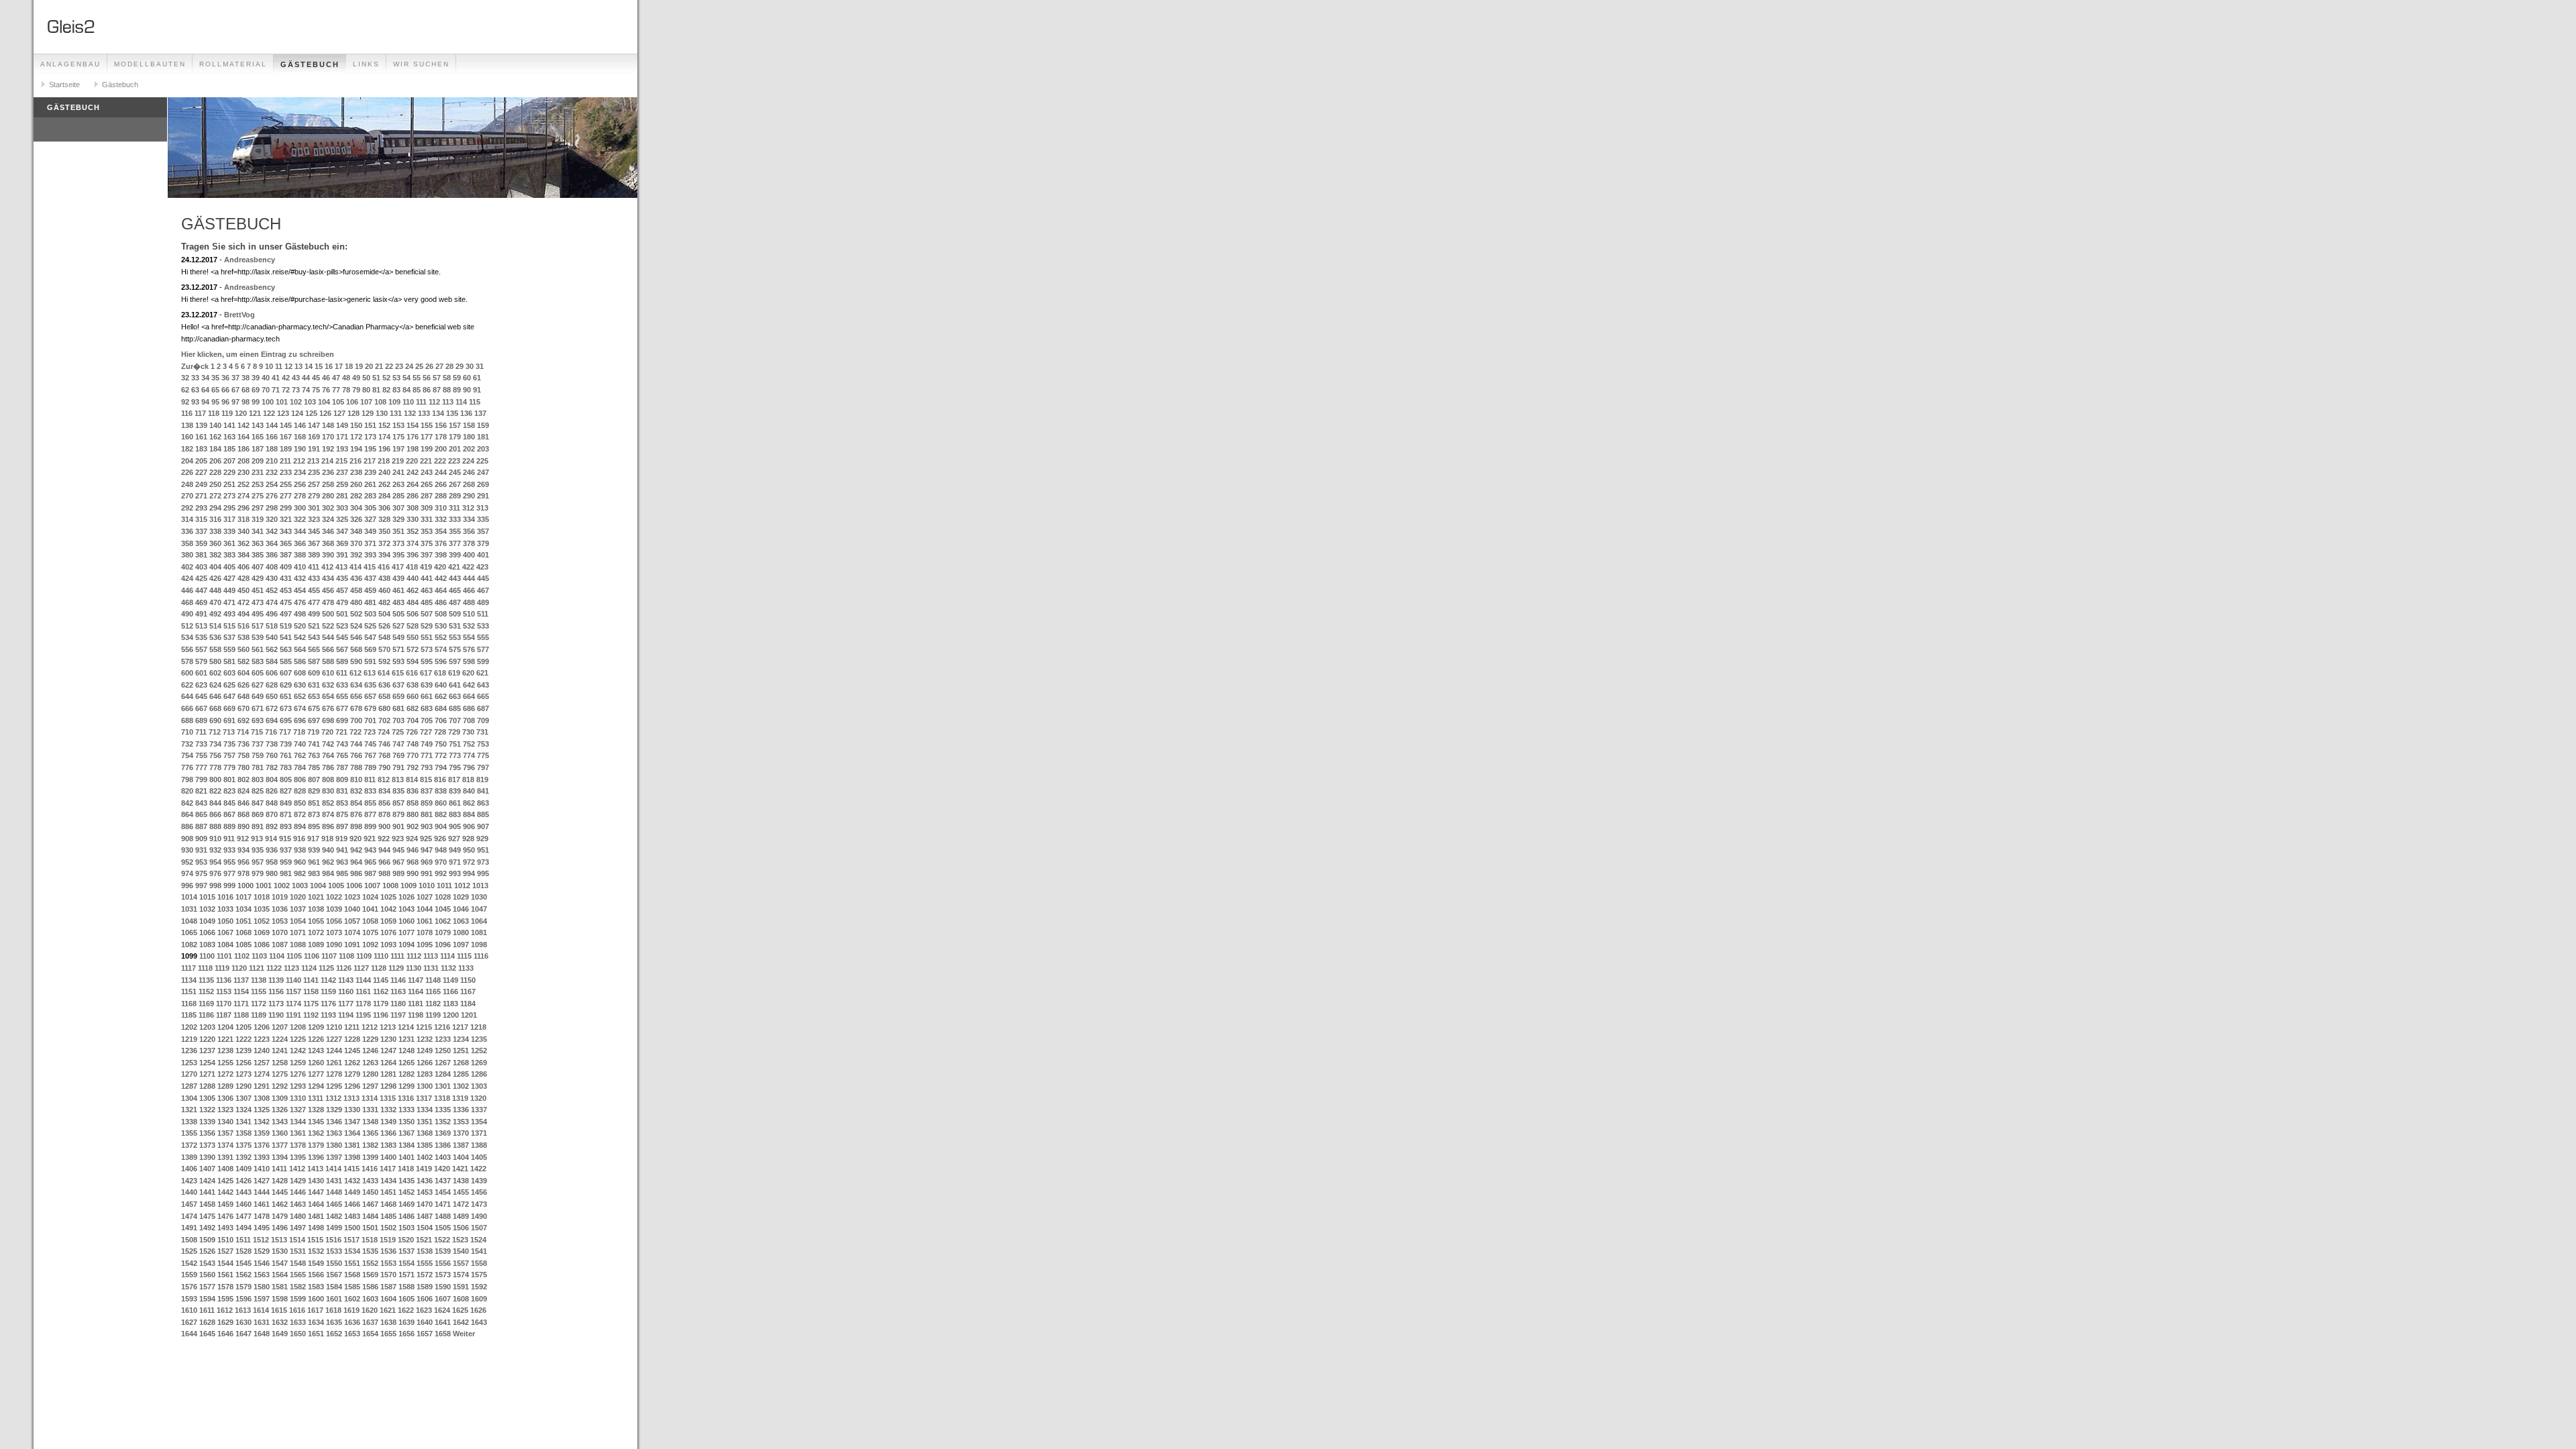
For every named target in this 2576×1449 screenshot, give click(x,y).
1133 (466, 968)
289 (455, 496)
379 (483, 543)
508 (441, 614)
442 (441, 578)
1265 (407, 1063)
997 (201, 885)
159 (483, 425)
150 (356, 425)
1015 (207, 897)
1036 (280, 909)
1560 (207, 1275)
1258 (280, 1063)
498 (300, 614)
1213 (388, 1027)
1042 (388, 909)
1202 (189, 1027)
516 (244, 626)
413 (341, 567)
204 (187, 461)
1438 (461, 1181)
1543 (207, 1263)
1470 (425, 1204)
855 (370, 803)
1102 (242, 956)
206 (215, 461)
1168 (189, 1004)
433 (314, 578)
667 (201, 708)
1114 (447, 956)
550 (413, 637)
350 (384, 531)
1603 (370, 1299)
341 (258, 531)
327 (370, 519)
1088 (298, 945)
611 (342, 673)
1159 (328, 991)
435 (342, 578)
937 (286, 850)
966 (384, 862)
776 (187, 767)
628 (272, 685)
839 (455, 791)
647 (229, 696)
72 (286, 390)
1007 (372, 885)
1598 (280, 1299)
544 (328, 637)
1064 (479, 921)
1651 (316, 1334)
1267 (443, 1063)
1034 (244, 909)
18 (349, 366)
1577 (207, 1287)
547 (370, 637)
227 (201, 472)
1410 (262, 1169)
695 (286, 720)
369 (342, 543)
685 (455, 708)
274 (244, 496)
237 (342, 472)
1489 (461, 1216)
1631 (262, 1322)
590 (356, 661)
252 (244, 484)
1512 (261, 1240)
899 (370, 826)
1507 (479, 1228)
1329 (334, 1110)
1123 (291, 968)
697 (314, 720)
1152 (206, 991)
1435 (407, 1181)
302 (328, 508)
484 (413, 602)
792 (413, 767)
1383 (388, 1145)
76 (326, 390)
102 (296, 402)
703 (398, 720)
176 (413, 437)
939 (314, 850)
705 (427, 720)
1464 (316, 1204)
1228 (352, 1039)
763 (314, 755)
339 (229, 531)
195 (370, 449)
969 (427, 862)
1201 (469, 1015)
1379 (316, 1145)
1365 (370, 1133)
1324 (244, 1110)
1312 (333, 1098)
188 (272, 449)
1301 (443, 1086)
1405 (479, 1157)
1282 (407, 1074)
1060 (407, 921)
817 (454, 780)
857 (398, 803)
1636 (352, 1322)
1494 (244, 1228)
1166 (450, 991)
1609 (479, 1299)
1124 (309, 968)
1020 (298, 897)
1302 (461, 1086)
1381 (352, 1145)
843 (201, 803)
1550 (334, 1263)
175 (398, 437)
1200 (451, 1015)
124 (297, 413)
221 (426, 461)
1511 (243, 1240)
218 (384, 461)
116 (187, 413)
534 (187, 637)
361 (229, 543)
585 (286, 661)
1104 (277, 956)
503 (370, 614)
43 (296, 378)
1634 (316, 1322)
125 (311, 413)
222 (440, 461)
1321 (189, 1110)
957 (258, 862)
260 (356, 484)
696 (300, 720)
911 (229, 839)
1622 (406, 1310)
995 (483, 873)
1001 (264, 885)
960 (300, 862)
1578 (225, 1287)
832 (356, 791)
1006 (354, 885)
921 (370, 839)
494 (244, 614)
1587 (388, 1287)
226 (187, 472)
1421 (460, 1169)
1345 (316, 1122)
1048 (189, 921)
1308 (262, 1098)
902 (413, 826)
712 (215, 732)
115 (475, 402)
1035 (262, 909)
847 (258, 803)
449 (229, 590)
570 (384, 649)
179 (455, 437)
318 (244, 519)
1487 (425, 1216)
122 (269, 413)
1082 (189, 945)
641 (455, 685)
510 (469, 614)
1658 (443, 1334)
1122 (274, 968)
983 (314, 873)
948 (441, 850)
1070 (280, 932)
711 (201, 732)
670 (244, 708)
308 (413, 508)
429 (258, 578)
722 (356, 732)
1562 (244, 1275)
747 (398, 744)
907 (483, 826)
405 (229, 567)
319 (258, 519)
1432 (352, 1181)
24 (409, 366)
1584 (334, 1287)
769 (398, 755)
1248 (407, 1051)
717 (285, 732)
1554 (407, 1263)
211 (285, 461)
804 (272, 780)
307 (398, 508)
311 (454, 508)
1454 (443, 1192)
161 (201, 437)
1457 (189, 1204)
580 (215, 661)
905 (455, 826)
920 (356, 839)
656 (356, 696)
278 (300, 496)
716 (271, 732)
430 (272, 578)
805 (286, 780)
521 (314, 626)
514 (215, 626)
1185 (189, 1015)
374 (413, 543)
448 (215, 590)
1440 (189, 1192)
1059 (388, 921)
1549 (316, 1263)
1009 (409, 885)
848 (272, 803)
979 (258, 873)
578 (187, 661)
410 (300, 567)
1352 (443, 1122)
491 (201, 614)
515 (229, 626)
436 (356, 578)
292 (187, 508)
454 (300, 590)
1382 (370, 1145)
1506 (461, 1228)
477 (314, 602)
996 (187, 885)
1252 (479, 1051)
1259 (298, 1063)
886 (187, 826)
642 (469, 685)
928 (468, 839)
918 (327, 839)
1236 (189, 1051)
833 (370, 791)
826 (272, 791)
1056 (334, 921)
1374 (225, 1145)
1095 (425, 945)
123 (283, 413)
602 (215, 673)
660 (413, 696)
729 (454, 732)
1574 (461, 1275)
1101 (224, 956)
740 (300, 744)
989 (398, 873)
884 (469, 814)
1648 (262, 1334)
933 (229, 850)
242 (413, 472)
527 (398, 626)
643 (483, 685)
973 (483, 862)
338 (215, 531)
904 (441, 826)
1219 (189, 1039)
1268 (461, 1063)
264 (413, 484)
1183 (450, 1004)
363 (258, 543)
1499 (334, 1228)
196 (384, 449)
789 (370, 767)
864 (187, 814)
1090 (334, 945)
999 (229, 885)
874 (328, 814)
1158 (311, 991)
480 (356, 602)
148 (328, 425)
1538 (425, 1251)
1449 (352, 1192)
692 (244, 720)
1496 (280, 1228)
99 (256, 402)
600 (187, 673)
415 (370, 567)
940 (328, 850)
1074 (352, 932)
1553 (388, 1263)
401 (483, 555)
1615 (279, 1310)
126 (325, 413)
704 (413, 720)
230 (244, 472)
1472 (461, 1204)
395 (398, 555)
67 (235, 390)
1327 (298, 1110)
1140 (293, 980)
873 (314, 814)
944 (384, 850)
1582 (298, 1287)
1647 (244, 1334)
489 (483, 602)
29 (460, 366)
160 (187, 437)
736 (244, 744)
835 (398, 791)
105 (338, 402)
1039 (334, 909)
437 (370, 578)
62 (185, 390)
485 (427, 602)
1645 (207, 1334)
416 (384, 567)
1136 (224, 980)
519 (286, 626)
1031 (189, 909)
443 (455, 578)
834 (384, 791)
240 (384, 472)
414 (356, 567)
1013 (480, 885)
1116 (481, 956)
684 (441, 708)
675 (314, 708)
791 (398, 767)
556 (187, 649)
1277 (316, 1074)
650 (272, 696)
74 (306, 390)
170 (328, 437)
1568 (352, 1275)
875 (342, 814)
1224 (280, 1039)
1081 (479, 932)
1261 (334, 1063)
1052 (262, 921)
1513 (279, 1240)
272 (215, 496)
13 (299, 366)
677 (342, 708)
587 (314, 661)
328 (384, 519)
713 (229, 732)
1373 (207, 1145)
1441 (207, 1192)
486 (441, 602)
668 (215, 708)
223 (454, 461)
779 (229, 767)
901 (398, 826)
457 (342, 590)
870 (272, 814)
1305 (207, 1098)
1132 (448, 968)
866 (215, 814)
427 (229, 578)
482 (384, 602)
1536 (388, 1251)
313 (482, 508)
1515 (315, 1240)
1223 (262, 1039)
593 (398, 661)
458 (356, 590)
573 (427, 649)
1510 (225, 1240)
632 (328, 685)
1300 (425, 1086)
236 (328, 472)
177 (427, 437)
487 (455, 602)
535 (201, 637)
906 (469, 826)
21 (379, 366)
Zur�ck (195, 366)
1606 (425, 1299)
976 (215, 873)
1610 (189, 1310)
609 (314, 673)
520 (300, 626)
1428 (280, 1181)
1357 (225, 1133)
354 (441, 531)
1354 (479, 1122)
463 (427, 590)
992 (441, 873)
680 (384, 708)
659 (398, 696)
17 (339, 366)
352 (413, 531)
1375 (244, 1145)
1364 (352, 1133)
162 (215, 437)
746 (384, 744)
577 (483, 649)
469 (201, 602)
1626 (478, 1310)
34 (205, 378)
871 (286, 814)
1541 (479, 1251)
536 (215, 637)
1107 (329, 956)
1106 (312, 956)
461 (398, 590)
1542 (189, 1263)
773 (455, 755)
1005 (336, 885)
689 (201, 720)
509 (455, 614)
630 (300, 685)
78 (346, 390)
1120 (239, 968)
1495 (262, 1228)
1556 (443, 1263)
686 (469, 708)
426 (215, 578)
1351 (425, 1122)
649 (258, 696)
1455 (461, 1192)
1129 (396, 968)
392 (356, 555)
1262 (352, 1063)
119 (227, 413)
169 (314, 437)
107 (366, 402)
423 (482, 567)
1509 (207, 1240)
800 (215, 780)
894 (300, 826)
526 (384, 626)
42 (286, 378)
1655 (388, 1334)
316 (215, 519)
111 (421, 402)
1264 (388, 1063)
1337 (479, 1110)
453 (286, 590)
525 (370, 626)
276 (272, 496)
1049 (207, 921)
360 (215, 543)
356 (469, 531)
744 (356, 744)
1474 (189, 1216)
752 (469, 744)
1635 (334, 1322)
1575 (479, 1275)
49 (356, 378)
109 (394, 402)
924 (412, 839)
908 (187, 839)
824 (244, 791)
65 (215, 390)
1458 (207, 1204)
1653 (352, 1334)
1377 (280, 1145)
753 (483, 744)
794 (441, 767)
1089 (316, 945)
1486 (407, 1216)
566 (328, 649)
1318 (442, 1098)
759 (258, 755)
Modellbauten (150, 64)
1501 (370, 1228)
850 (300, 803)
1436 (425, 1181)
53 (396, 378)
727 (426, 732)
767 (370, 755)
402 (187, 567)
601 (201, 673)
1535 (370, 1251)
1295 (334, 1086)
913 (257, 839)
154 (413, 425)
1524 (478, 1240)
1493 (225, 1228)
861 (455, 803)
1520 (406, 1240)
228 (215, 472)
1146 (398, 980)
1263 (370, 1063)
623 (201, 685)
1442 (225, 1192)
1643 (479, 1322)
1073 (334, 932)
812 (384, 780)
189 (286, 449)
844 (215, 803)
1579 (244, 1287)
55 (417, 378)
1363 (334, 1133)
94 (205, 402)
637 (398, 685)
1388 (479, 1145)
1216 (442, 1027)
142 (244, 425)
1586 (370, 1287)
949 (455, 850)
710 (187, 732)
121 (255, 413)
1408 (225, 1169)
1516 (333, 1240)
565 (314, 649)
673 (286, 708)
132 (410, 413)
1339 (207, 1122)
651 (286, 696)
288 (441, 496)
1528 (244, 1251)
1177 (346, 1004)
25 (419, 366)
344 (300, 531)
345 (314, 531)
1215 (424, 1027)
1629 (225, 1322)
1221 (225, 1039)
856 (384, 803)
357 (483, 531)
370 (356, 543)
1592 (479, 1287)
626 (244, 685)
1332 (388, 1110)
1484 (370, 1216)
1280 (370, 1074)
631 (314, 685)
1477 (244, 1216)
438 (384, 578)
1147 (416, 980)
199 (427, 449)
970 (441, 862)
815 (426, 780)
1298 (388, 1086)
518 (272, 626)
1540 (461, 1251)
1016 (225, 897)
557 (201, 649)
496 (272, 614)
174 (384, 437)
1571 (407, 1275)
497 (286, 614)
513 (201, 626)
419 (426, 567)
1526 (207, 1251)
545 (342, 637)
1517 (352, 1240)
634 (356, 685)
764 (328, 755)
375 (427, 543)
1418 (406, 1169)
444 (469, 578)
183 (201, 449)
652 (300, 696)
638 (413, 685)
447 (201, 590)
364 (272, 543)
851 (314, 803)
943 (370, 850)
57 (437, 378)
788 (356, 767)
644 (187, 696)
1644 (189, 1334)
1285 (461, 1074)
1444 (262, 1192)
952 (187, 862)
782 (272, 767)
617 (426, 673)
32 (185, 378)
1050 (225, 921)
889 (229, 826)
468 (187, 602)
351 (398, 531)
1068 (244, 932)
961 (314, 862)
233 (286, 472)
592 (384, 661)
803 (258, 780)
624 (215, 685)
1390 (207, 1157)
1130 (414, 968)
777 (201, 767)
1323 (225, 1110)
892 (272, 826)
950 (469, 850)
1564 (280, 1275)
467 (483, 590)
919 (341, 839)
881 (427, 814)
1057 (352, 921)
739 (286, 744)
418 (412, 567)
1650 (298, 1334)
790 (384, 767)
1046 (461, 909)
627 (258, 685)
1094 (407, 945)
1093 (388, 945)
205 (201, 461)
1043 (407, 909)
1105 (294, 956)
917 (313, 839)
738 (272, 744)
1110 (381, 956)
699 (342, 720)
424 (187, 578)
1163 (398, 991)
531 (455, 626)
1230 (388, 1039)
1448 (334, 1192)
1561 (225, 1275)
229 (229, 472)
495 (258, 614)
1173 (276, 1004)
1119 (222, 968)
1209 (316, 1027)
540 (272, 637)
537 (229, 637)
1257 (262, 1063)
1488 (443, 1216)
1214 (406, 1027)
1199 (433, 1015)
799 (201, 780)
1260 (316, 1063)
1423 (189, 1181)
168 (300, 437)
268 (469, 484)
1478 (262, 1216)
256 (300, 484)
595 (427, 661)
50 (366, 378)
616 (412, 673)
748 (413, 744)
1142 (328, 980)
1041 (370, 909)
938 (300, 850)
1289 (225, 1086)
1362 (316, 1133)
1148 (433, 980)
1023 (352, 897)
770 (413, 755)
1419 (424, 1169)
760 (272, 755)
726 (412, 732)
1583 (316, 1287)
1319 (460, 1098)
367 (314, 543)
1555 (425, 1263)
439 (398, 578)
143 (258, 425)
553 (455, 637)
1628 (207, 1322)
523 (342, 626)
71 (276, 390)
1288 (207, 1086)
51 (376, 378)
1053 (280, 921)
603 (229, 673)
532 (469, 626)
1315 (388, 1098)
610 (328, 673)
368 (328, 543)
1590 (443, 1287)
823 (229, 791)
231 (258, 472)
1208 (298, 1027)
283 (370, 496)
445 (483, 578)
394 (384, 555)
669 (229, 708)
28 (449, 366)
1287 (189, 1086)
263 (398, 484)
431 (286, 578)
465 (455, 590)
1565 (298, 1275)
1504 (425, 1228)
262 (384, 484)
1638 (388, 1322)
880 (413, 814)
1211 (352, 1027)
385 (258, 555)
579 (201, 661)
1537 (407, 1251)
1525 (189, 1251)
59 (457, 378)
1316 (406, 1098)
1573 (443, 1275)
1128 (379, 968)
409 (286, 567)
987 (370, 873)
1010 (427, 885)
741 (314, 744)
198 (413, 449)
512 (187, 626)
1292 (280, 1086)
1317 (424, 1098)
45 (316, 378)
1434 (388, 1181)
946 (413, 850)
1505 (443, 1228)
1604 (388, 1299)
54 (407, 378)
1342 (262, 1122)
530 (441, 626)
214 (327, 461)
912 (243, 839)
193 (342, 449)
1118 (205, 968)
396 (413, 555)
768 (384, 755)
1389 (189, 1157)
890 (244, 826)
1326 (280, 1110)
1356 (207, 1133)
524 (356, 626)
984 (328, 873)
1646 (225, 1334)
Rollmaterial (233, 64)
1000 (246, 885)
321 (286, 519)
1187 (224, 1015)
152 (384, 425)
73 (296, 390)
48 (346, 378)
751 (455, 744)
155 (427, 425)
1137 (241, 980)
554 (469, 637)
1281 (388, 1074)
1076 (388, 932)
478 (328, 602)
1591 (461, 1287)
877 (370, 814)
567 (342, 649)
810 (356, 780)
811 (370, 780)
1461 (262, 1204)
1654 (370, 1334)
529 (427, 626)
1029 (461, 897)
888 (215, 826)
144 (272, 425)
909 (201, 839)
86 (427, 390)
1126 (344, 968)
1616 (297, 1310)
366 (300, 543)
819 (482, 780)
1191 (293, 1015)
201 (455, 449)
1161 (363, 991)
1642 (461, 1322)
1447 (316, 1192)
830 (328, 791)
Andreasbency (250, 260)
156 (441, 425)
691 (229, 720)
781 (258, 767)
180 (469, 437)
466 (469, 590)
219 (398, 461)
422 (468, 567)
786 (328, 767)
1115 (464, 956)
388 (300, 555)
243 (427, 472)
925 (426, 839)
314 (187, 519)
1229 (370, 1039)
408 (272, 567)
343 (286, 531)
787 (342, 767)
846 (244, 803)
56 (427, 378)
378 (469, 543)
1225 (298, 1039)
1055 (316, 921)
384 (244, 555)
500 (328, 614)
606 (272, 673)
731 (482, 732)
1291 (262, 1086)
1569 (370, 1275)
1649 (280, 1334)
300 (300, 508)
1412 (297, 1169)
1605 (407, 1299)
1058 (370, 921)
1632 (280, 1322)
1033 (225, 909)
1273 (244, 1074)
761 (286, 755)
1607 (443, 1299)
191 (314, 449)
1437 (443, 1181)
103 (310, 402)
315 (201, 519)
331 (427, 519)
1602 (352, 1299)
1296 (352, 1086)
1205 (244, 1027)
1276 (298, 1074)
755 (201, 755)
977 (229, 873)
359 (201, 543)
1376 (262, 1145)
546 (356, 637)
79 (356, 390)
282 (356, 496)
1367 (407, 1133)
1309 (280, 1098)
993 (455, 873)
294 (215, 508)
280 (328, 496)
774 (469, 755)
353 (427, 531)
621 (482, 673)
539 (258, 637)
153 (398, 425)
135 (452, 413)
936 (272, 850)
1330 (352, 1110)
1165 (433, 991)
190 (300, 449)
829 (314, 791)
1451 (388, 1192)
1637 (370, 1322)
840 (469, 791)
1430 (316, 1181)
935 (258, 850)
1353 (461, 1122)
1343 (280, 1122)
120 (241, 413)
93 (195, 402)
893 (286, 826)
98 (246, 402)
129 (368, 413)
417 (398, 567)
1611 (207, 1310)
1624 (442, 1310)
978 (244, 873)
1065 (189, 932)
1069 (262, 932)
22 (389, 366)
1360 (280, 1133)
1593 (189, 1299)
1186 (206, 1015)
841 (483, 791)
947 (427, 850)
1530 (280, 1251)
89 (457, 390)
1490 (479, 1216)
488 (469, 602)
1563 (262, 1275)
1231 (407, 1039)
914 (271, 839)
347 (342, 531)
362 (244, 543)
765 (342, 755)
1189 (259, 1015)
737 (258, 744)
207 (229, 461)
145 (286, 425)
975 (201, 873)
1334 (425, 1110)
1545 (244, 1263)
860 (441, 803)
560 (244, 649)
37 (235, 378)
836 (413, 791)
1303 (479, 1086)
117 (200, 413)
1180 (398, 1004)
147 (314, 425)
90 (467, 390)
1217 (460, 1027)
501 (342, 614)
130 (382, 413)
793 (427, 767)
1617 (315, 1310)
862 (469, 803)
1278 (334, 1074)
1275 (280, 1074)
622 (187, 685)
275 (258, 496)
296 (244, 508)
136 (466, 413)
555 (483, 637)
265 (427, 484)
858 (413, 803)
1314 (370, 1098)
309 (427, 508)
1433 (370, 1181)
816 (440, 780)
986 (356, 873)
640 (441, 685)
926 (440, 839)
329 (398, 519)
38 (246, 378)
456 (328, 590)
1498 (316, 1228)
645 (201, 696)
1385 (425, 1145)
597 (455, 661)
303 (342, 508)
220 (412, 461)
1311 (316, 1098)
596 (441, 661)
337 (201, 531)
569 (370, 649)
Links (366, 64)
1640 (425, 1322)
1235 (479, 1039)
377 (455, 543)
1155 (259, 991)
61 (477, 378)
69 (256, 390)
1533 (334, 1251)
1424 (207, 1181)
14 (309, 366)
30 (470, 366)
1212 (370, 1027)
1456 (479, 1192)
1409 (244, 1169)
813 (398, 780)
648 (244, 696)
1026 (407, 897)
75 (316, 390)
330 (413, 519)
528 (413, 626)
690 (215, 720)
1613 (243, 1310)
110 (408, 402)
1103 (259, 956)
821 (201, 791)
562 (272, 649)
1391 (225, 1157)
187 (258, 449)
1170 (224, 1004)
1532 (316, 1251)
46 (326, 378)
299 (286, 508)
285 (398, 496)
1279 (352, 1074)
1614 (261, 1310)
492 (215, 614)
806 (300, 780)
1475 (207, 1216)
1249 (425, 1051)
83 (396, 390)
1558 (479, 1263)
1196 (381, 1015)
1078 (425, 932)
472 (244, 602)
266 (441, 484)
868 (244, 814)
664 (469, 696)
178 (441, 437)
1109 (364, 956)
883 (455, 814)
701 (370, 720)
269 (483, 484)
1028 (443, 897)
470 (215, 602)
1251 (461, 1051)
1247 (388, 1051)
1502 (388, 1228)
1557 (461, 1263)
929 (482, 839)
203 (483, 449)
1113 (431, 956)
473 (258, 602)
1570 (388, 1275)
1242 (298, 1051)
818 (468, 780)
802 (244, 780)
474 (272, 602)
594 (413, 661)
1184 (468, 1004)
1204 (225, 1027)
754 (187, 755)
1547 (280, 1263)
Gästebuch (310, 64)
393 (370, 555)
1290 (244, 1086)
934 (244, 850)
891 (258, 826)
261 (370, 484)
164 (244, 437)
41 (276, 378)
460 (384, 590)
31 (480, 366)
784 (300, 767)
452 (272, 590)
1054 (298, 921)
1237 (207, 1051)
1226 (316, 1039)
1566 (316, 1275)
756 (215, 755)
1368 (425, 1133)
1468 (388, 1204)
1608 (461, 1299)
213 (313, 461)
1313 (352, 1098)
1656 (407, 1334)
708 (469, 720)
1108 (346, 956)
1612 (225, 1310)
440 (413, 578)
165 (258, 437)
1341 (244, 1122)
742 (328, 744)
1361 (298, 1133)
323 (314, 519)
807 (314, 780)
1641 (443, 1322)
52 (386, 378)
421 (454, 567)
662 (441, 696)
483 (398, 602)
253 (258, 484)
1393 (262, 1157)
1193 (328, 1015)
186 (244, 449)
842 (187, 803)
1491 (189, 1228)
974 (187, 873)
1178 (363, 1004)
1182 (433, 1004)
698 (328, 720)
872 (300, 814)
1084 (225, 945)
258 (328, 484)
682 (413, 708)
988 (384, 873)
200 (441, 449)
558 (215, 649)
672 (272, 708)
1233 (443, 1039)
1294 (316, 1086)
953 (201, 862)
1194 (346, 1015)
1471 (443, 1204)
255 (286, 484)
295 (229, 508)
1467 (370, 1204)
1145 (381, 980)
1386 (443, 1145)
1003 (300, 885)
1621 (388, 1310)
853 (342, 803)
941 (342, 850)
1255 (225, 1063)
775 (483, 755)
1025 (388, 897)
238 (356, 472)
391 (342, 555)
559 (229, 649)
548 (384, 637)
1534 (352, 1251)
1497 (298, 1228)
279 (314, 496)
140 (215, 425)
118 (214, 413)
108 (380, 402)
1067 (225, 932)
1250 (443, 1051)
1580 (262, 1287)
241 (398, 472)
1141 (311, 980)
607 (286, 673)
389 (314, 555)
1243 (316, 1051)
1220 (207, 1039)
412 (327, 567)
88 (447, 390)
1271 (207, 1074)
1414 (333, 1169)
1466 (352, 1204)
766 (356, 755)
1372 (189, 1145)
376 (441, 543)
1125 (326, 968)
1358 (244, 1133)
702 (384, 720)
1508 (189, 1240)
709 (483, 720)
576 (469, 649)
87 (437, 390)
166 (272, 437)
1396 (316, 1157)
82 (386, 390)
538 (244, 637)
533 (483, 626)
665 (483, 696)
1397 (334, 1157)
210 (272, 461)
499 (314, 614)
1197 (398, 1015)
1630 (244, 1322)
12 (288, 366)
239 (370, 472)
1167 (468, 991)
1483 (352, 1216)
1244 (334, 1051)
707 (455, 720)
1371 (479, 1133)
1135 (206, 980)
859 (427, 803)
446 (187, 590)
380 (187, 555)
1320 (478, 1098)
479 (342, 602)
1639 (407, 1322)
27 (439, 366)
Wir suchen (421, 64)
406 (244, 567)
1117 (189, 968)
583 (258, 661)
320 (272, 519)
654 (328, 696)
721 (341, 732)
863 (483, 803)
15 (319, 366)
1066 (207, 932)
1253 (189, 1063)
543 (314, 637)
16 (329, 366)
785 (314, 767)
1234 (461, 1039)
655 (342, 696)
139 (201, 425)
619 (454, 673)
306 (384, 508)
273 (229, 496)
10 (269, 366)
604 (244, 673)
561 (258, 649)
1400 (388, 1157)
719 (313, 732)
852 (328, 803)
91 (477, 390)
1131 (431, 968)
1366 (388, 1133)
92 (185, 402)
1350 (407, 1122)
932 (215, 850)
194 (356, 449)
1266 (425, 1063)
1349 (388, 1122)
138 (187, 425)
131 (396, 413)
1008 (390, 885)
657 (370, 696)
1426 (244, 1181)
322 (300, 519)
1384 (407, 1145)
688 (187, 720)
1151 (189, 991)
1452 (407, 1192)
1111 (397, 956)
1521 (424, 1240)
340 (244, 531)
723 (370, 732)
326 (356, 519)
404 (215, 567)
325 (342, 519)
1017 (244, 897)
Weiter (464, 1334)
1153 (224, 991)
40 (266, 378)
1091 (352, 945)
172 (356, 437)
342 (272, 531)
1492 (207, 1228)
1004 (318, 885)
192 (328, 449)
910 (215, 839)
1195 (363, 1015)
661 (427, 696)
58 (447, 378)
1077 (407, 932)
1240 (262, 1051)
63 (195, 390)
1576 (189, 1287)
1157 (293, 991)
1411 (279, 1169)
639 (427, 685)
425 (201, 578)
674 (300, 708)
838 (441, 791)
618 (440, 673)
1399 (370, 1157)
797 (483, 767)
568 (356, 649)
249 (201, 484)
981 (286, 873)
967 (398, 862)
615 (398, 673)
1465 (334, 1204)
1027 (425, 897)
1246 (370, 1051)
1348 (370, 1122)
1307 (244, 1098)
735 (229, 744)
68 (246, 390)
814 (412, 780)
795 (455, 767)
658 (384, 696)
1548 (298, 1263)
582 (244, 661)
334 (469, 519)
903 (427, 826)
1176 (328, 1004)
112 (434, 402)
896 (328, 826)
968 (413, 862)
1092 (370, 945)
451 (258, 590)
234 (300, 472)
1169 (206, 1004)
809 (342, 780)
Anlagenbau (70, 64)
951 (483, 850)
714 (243, 732)
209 (258, 461)
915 (285, 839)
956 (244, 862)
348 (356, 531)
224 (468, 461)
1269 (479, 1063)
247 (483, 472)
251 (229, 484)
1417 (388, 1169)
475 (286, 602)
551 (427, 637)
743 (342, 744)
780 (244, 767)
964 (356, 862)
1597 (262, 1299)
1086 (262, 945)
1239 (244, 1051)
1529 (262, 1251)
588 (328, 661)
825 (258, 791)
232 (272, 472)
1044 (425, 909)
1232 (425, 1039)
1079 (443, 932)
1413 (315, 1169)
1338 (189, 1122)
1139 (276, 980)
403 (201, 567)
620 (468, 673)
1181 (416, 1004)
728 (440, 732)
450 (244, 590)
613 (370, 673)
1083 (207, 945)
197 (398, 449)
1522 (442, 1240)
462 (413, 590)
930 (187, 850)
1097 (461, 945)
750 (441, 744)
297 (258, 508)
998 (215, 885)
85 (417, 390)
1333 (407, 1110)
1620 (370, 1310)
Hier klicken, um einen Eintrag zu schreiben (258, 354)
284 (384, 496)
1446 (298, 1192)
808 (328, 780)
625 (229, 685)
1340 (225, 1122)
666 (187, 708)
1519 (388, 1240)
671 (258, 708)
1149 (450, 980)
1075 (370, 932)
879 (398, 814)
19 (359, 366)
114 (461, 402)
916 (299, 839)
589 (342, 661)
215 (341, 461)
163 (229, 437)
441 (427, 578)
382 (215, 555)
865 (201, 814)
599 (483, 661)
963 (342, 862)
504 (384, 614)
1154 (241, 991)
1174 (293, 1004)
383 (229, 555)
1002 (282, 885)
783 (286, 767)
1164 (416, 991)
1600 (316, 1299)
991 (427, 873)
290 (469, 496)
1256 (244, 1063)
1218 (478, 1027)
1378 (298, 1145)
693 (258, 720)
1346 (334, 1122)
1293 (298, 1086)
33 (195, 378)
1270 (189, 1074)
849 (286, 803)
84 (407, 390)
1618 (333, 1310)
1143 (346, 980)
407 (258, 567)
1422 (478, 1169)
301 (314, 508)
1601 (334, 1299)
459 (370, 590)
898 (356, 826)
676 (328, 708)
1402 (425, 1157)
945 (398, 850)
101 (282, 402)
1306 (225, 1098)
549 (398, 637)
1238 (225, 1051)
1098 (479, 945)
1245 (352, 1051)
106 (352, 402)
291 (483, 496)
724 (384, 732)
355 (455, 531)
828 (300, 791)
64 (205, 390)
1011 (444, 885)
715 (257, 732)
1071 (298, 932)
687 (483, 708)
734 (215, 744)
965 (370, 862)
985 (342, 873)
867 (229, 814)
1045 (443, 909)
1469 (407, 1204)
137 (480, 413)
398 (441, 555)
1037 (298, 909)
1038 (316, 909)
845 (229, 803)
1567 (334, 1275)
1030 (479, 897)
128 (354, 413)
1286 (479, 1074)
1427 (262, 1181)
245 (455, 472)
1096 (443, 945)
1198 (416, 1015)
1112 (414, 956)
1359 (262, 1133)
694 (272, 720)
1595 (225, 1299)
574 (441, 649)
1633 (298, 1322)
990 (413, 873)
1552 (370, 1263)
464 (441, 590)
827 (286, 791)
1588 (407, 1287)
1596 (244, 1299)
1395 (298, 1157)
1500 (352, 1228)
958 (272, 862)
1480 (298, 1216)
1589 (425, 1287)
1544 (225, 1263)
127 (339, 413)
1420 (442, 1169)
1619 (352, 1310)
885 (483, 814)
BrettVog (239, 315)
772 (441, 755)
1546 (262, 1263)
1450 (370, 1192)
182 (187, 449)
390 (328, 555)
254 (272, 484)
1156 (276, 991)
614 (384, 673)
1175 (311, 1004)
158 (469, 425)
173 (370, 437)
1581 (280, 1287)
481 (370, 602)
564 (300, 649)
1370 (461, 1133)
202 (469, 449)
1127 (361, 968)
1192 (311, 1015)
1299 (407, 1086)
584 (272, 661)
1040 (352, 909)
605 (258, 673)
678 (356, 708)
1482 (334, 1216)
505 (398, 614)
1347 (352, 1122)
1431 (334, 1181)
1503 (407, 1228)
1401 (407, 1157)
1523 (460, 1240)
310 (441, 508)
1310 (298, 1098)
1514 (297, 1240)
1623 (424, 1310)
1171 (241, 1004)
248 (187, 484)
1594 (207, 1299)
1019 (280, 897)
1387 (461, 1145)
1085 (244, 945)
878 (384, 814)
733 (201, 744)
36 (225, 378)
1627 (189, 1322)
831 (342, 791)
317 (229, 519)
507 (427, 614)
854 (356, 803)
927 (454, 839)
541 (286, 637)
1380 (334, 1145)
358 (187, 543)
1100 (207, 956)
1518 (370, 1240)
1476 (225, 1216)
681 (398, 708)
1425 (225, 1181)
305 (370, 508)
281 (342, 496)
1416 (370, 1169)
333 (455, 519)
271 (201, 496)
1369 (443, 1133)
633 (342, 685)
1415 (352, 1169)
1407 (207, 1169)
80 (366, 390)
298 (272, 508)
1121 (257, 968)
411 (314, 567)
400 (469, 555)
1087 (280, 945)
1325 (262, 1110)
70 (266, 390)
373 (398, 543)
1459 (225, 1204)
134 (438, 413)
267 (455, 484)
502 (356, 614)
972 (469, 862)
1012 (462, 885)
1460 (244, 1204)
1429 (298, 1181)
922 (384, 839)
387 (286, 555)
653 (314, 696)
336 (187, 531)
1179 (381, 1004)
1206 (262, 1027)
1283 (425, 1074)
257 (314, 484)
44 (306, 378)
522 (328, 626)
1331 (370, 1110)
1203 (207, 1027)
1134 (189, 980)
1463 (298, 1204)
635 (370, 685)
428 (244, 578)
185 (229, 449)
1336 (461, 1110)
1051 (244, 921)
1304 (189, 1098)
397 (427, 555)
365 (286, 543)
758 (244, 755)
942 (356, 850)
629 (286, 685)
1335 (443, 1110)
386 (272, 555)
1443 (244, 1192)
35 (215, 378)
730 (468, 732)
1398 (352, 1157)
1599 (298, 1299)
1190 (276, 1015)
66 (225, 390)
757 (229, 755)
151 (370, 425)
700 (356, 720)
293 (201, 508)
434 (328, 578)
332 (441, 519)
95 (215, 402)
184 (215, 449)
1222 (244, 1039)
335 (483, 519)
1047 (479, 909)
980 (272, 873)
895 (314, 826)
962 (328, 862)
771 (427, 755)
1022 (334, 897)
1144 (363, 980)
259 (342, 484)
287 (427, 496)
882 (441, 814)
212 (299, 461)
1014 (189, 897)
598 (469, 661)
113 (448, 402)
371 (370, 543)
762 (300, 755)
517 (258, 626)
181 (483, 437)
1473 (479, 1204)
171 (342, 437)
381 (201, 555)
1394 (280, 1157)
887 (201, 826)
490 (187, 614)
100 (268, 402)
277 (286, 496)
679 (370, 708)
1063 (461, 921)
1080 (461, 932)
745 (370, 744)
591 (370, 661)
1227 (334, 1039)
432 (300, 578)
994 (469, 873)
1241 (280, 1051)
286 (413, 496)
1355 (189, 1133)
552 (441, 637)
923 (398, 839)
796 (469, 767)
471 (229, 602)
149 (342, 425)
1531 (298, 1251)
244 (441, 472)
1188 (241, 1015)
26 (429, 366)
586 (300, 661)
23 (399, 366)
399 (455, 555)
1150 (468, 980)
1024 (370, 897)
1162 (381, 991)
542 (300, 637)
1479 (280, 1216)
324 (328, 519)
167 (286, 437)
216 (356, 461)
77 (336, 390)
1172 (259, 1004)
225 (482, 461)
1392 (244, 1157)
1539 (443, 1251)
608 (300, 673)
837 (427, 791)
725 (398, 732)
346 (328, 531)
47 (336, 378)
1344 (298, 1122)
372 (384, 543)
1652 (334, 1334)
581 (229, 661)
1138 (259, 980)
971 (455, 862)
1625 (460, 1310)
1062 (443, 921)
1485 (388, 1216)
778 (215, 767)
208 (244, 461)
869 (258, 814)
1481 (316, 1216)
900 (384, 826)
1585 (352, 1287)
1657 (425, 1334)
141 (229, 425)
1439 (479, 1181)
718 (299, 732)
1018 (262, 897)
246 (469, 472)
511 (483, 614)
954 (215, 862)
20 (369, 366)
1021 (316, 897)
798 (187, 780)
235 (314, 472)
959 (286, 862)
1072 (316, 932)
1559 (189, 1275)
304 (356, 508)
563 (286, 649)
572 (413, 649)
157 (455, 425)
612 (356, 673)
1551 (352, 1263)
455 (314, 590)
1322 (207, 1110)
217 (370, 461)
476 (300, 602)
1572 (425, 1275)
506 (413, 614)
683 (427, 708)
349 (370, 531)
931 (201, 850)
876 (356, 814)
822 (215, 791)
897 (342, 826)
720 (327, 732)
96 (225, 402)
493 (229, 614)
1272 (225, 1074)
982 (300, 873)
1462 (280, 1204)
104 (324, 402)
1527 (225, 1251)
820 (187, 791)
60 (467, 378)
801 (229, 780)
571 (398, 649)
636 (384, 685)
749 (427, 744)
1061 (425, 921)
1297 (370, 1086)
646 (215, 696)
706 (441, 720)
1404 (461, 1157)
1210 (334, 1027)
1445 (280, 1192)
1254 (207, 1063)
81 (376, 390)
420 (440, 567)
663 (455, 696)
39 (256, 378)
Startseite (64, 85)
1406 (189, 1169)
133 (424, 413)
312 (468, 508)
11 (279, 366)
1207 (280, 1027)
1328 (316, 1110)
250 (215, 484)
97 (235, 402)
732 (187, 744)
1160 (346, 991)
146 (300, 425)
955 (229, 862)
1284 (443, 1074)
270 (187, 496)
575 (455, 649)
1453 (425, 1192)
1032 (207, 909)
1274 (262, 1074)
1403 (443, 1157)
